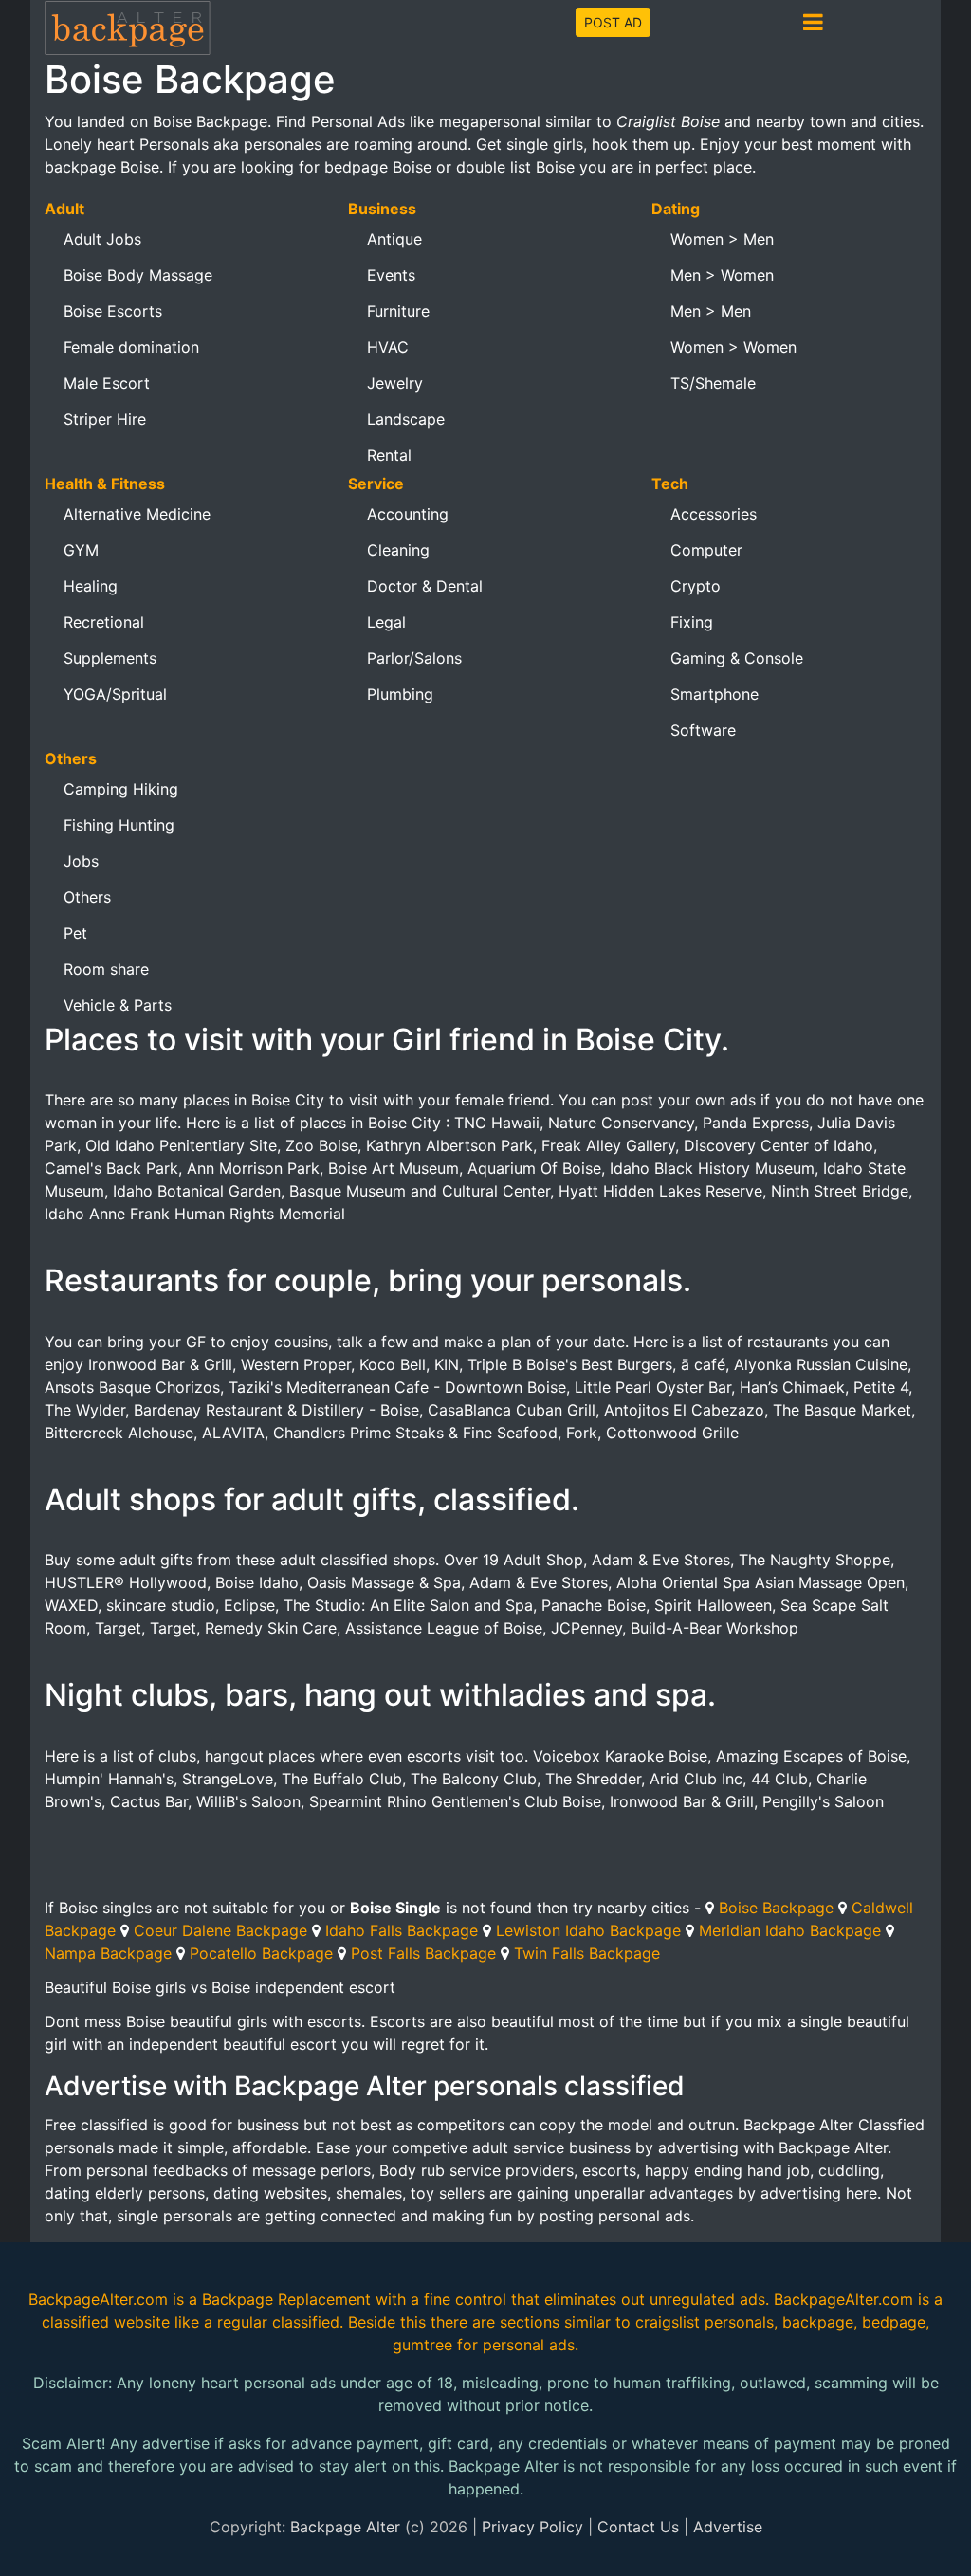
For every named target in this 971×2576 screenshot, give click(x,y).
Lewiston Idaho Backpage (588, 1930)
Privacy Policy (532, 2527)
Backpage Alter (345, 2527)
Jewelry (395, 383)
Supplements (110, 658)
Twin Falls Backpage (587, 1953)
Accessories (714, 514)
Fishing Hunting (119, 825)
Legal (386, 622)
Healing (91, 586)
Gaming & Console (737, 658)
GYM (81, 550)
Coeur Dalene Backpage (220, 1930)
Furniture (398, 311)
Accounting (408, 514)
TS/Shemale (713, 383)
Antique (394, 239)
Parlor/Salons (414, 658)
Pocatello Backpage (261, 1953)
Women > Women (733, 347)
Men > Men (711, 311)
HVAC (388, 347)
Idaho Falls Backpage (402, 1930)
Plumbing (400, 694)
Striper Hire (105, 419)
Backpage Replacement (286, 2299)
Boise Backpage (776, 1908)
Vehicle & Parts (118, 1005)
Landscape (406, 419)
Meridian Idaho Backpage (790, 1930)
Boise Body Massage (138, 275)
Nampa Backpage (108, 1953)
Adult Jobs (102, 239)
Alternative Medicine (137, 514)
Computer (706, 550)
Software (703, 730)
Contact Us (638, 2527)
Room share (106, 969)
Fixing (692, 622)
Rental (389, 455)
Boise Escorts (113, 311)
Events (391, 275)
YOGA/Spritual (115, 694)
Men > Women (722, 275)
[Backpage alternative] (128, 27)
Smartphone (715, 694)
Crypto (696, 586)
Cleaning (398, 550)
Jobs (81, 861)
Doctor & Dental (425, 586)
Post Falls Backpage (423, 1953)
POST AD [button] (613, 22)
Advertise (728, 2527)
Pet (75, 933)
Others (87, 897)
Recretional (104, 622)
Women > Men (722, 239)
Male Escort (107, 383)
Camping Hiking (121, 789)
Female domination (131, 347)
